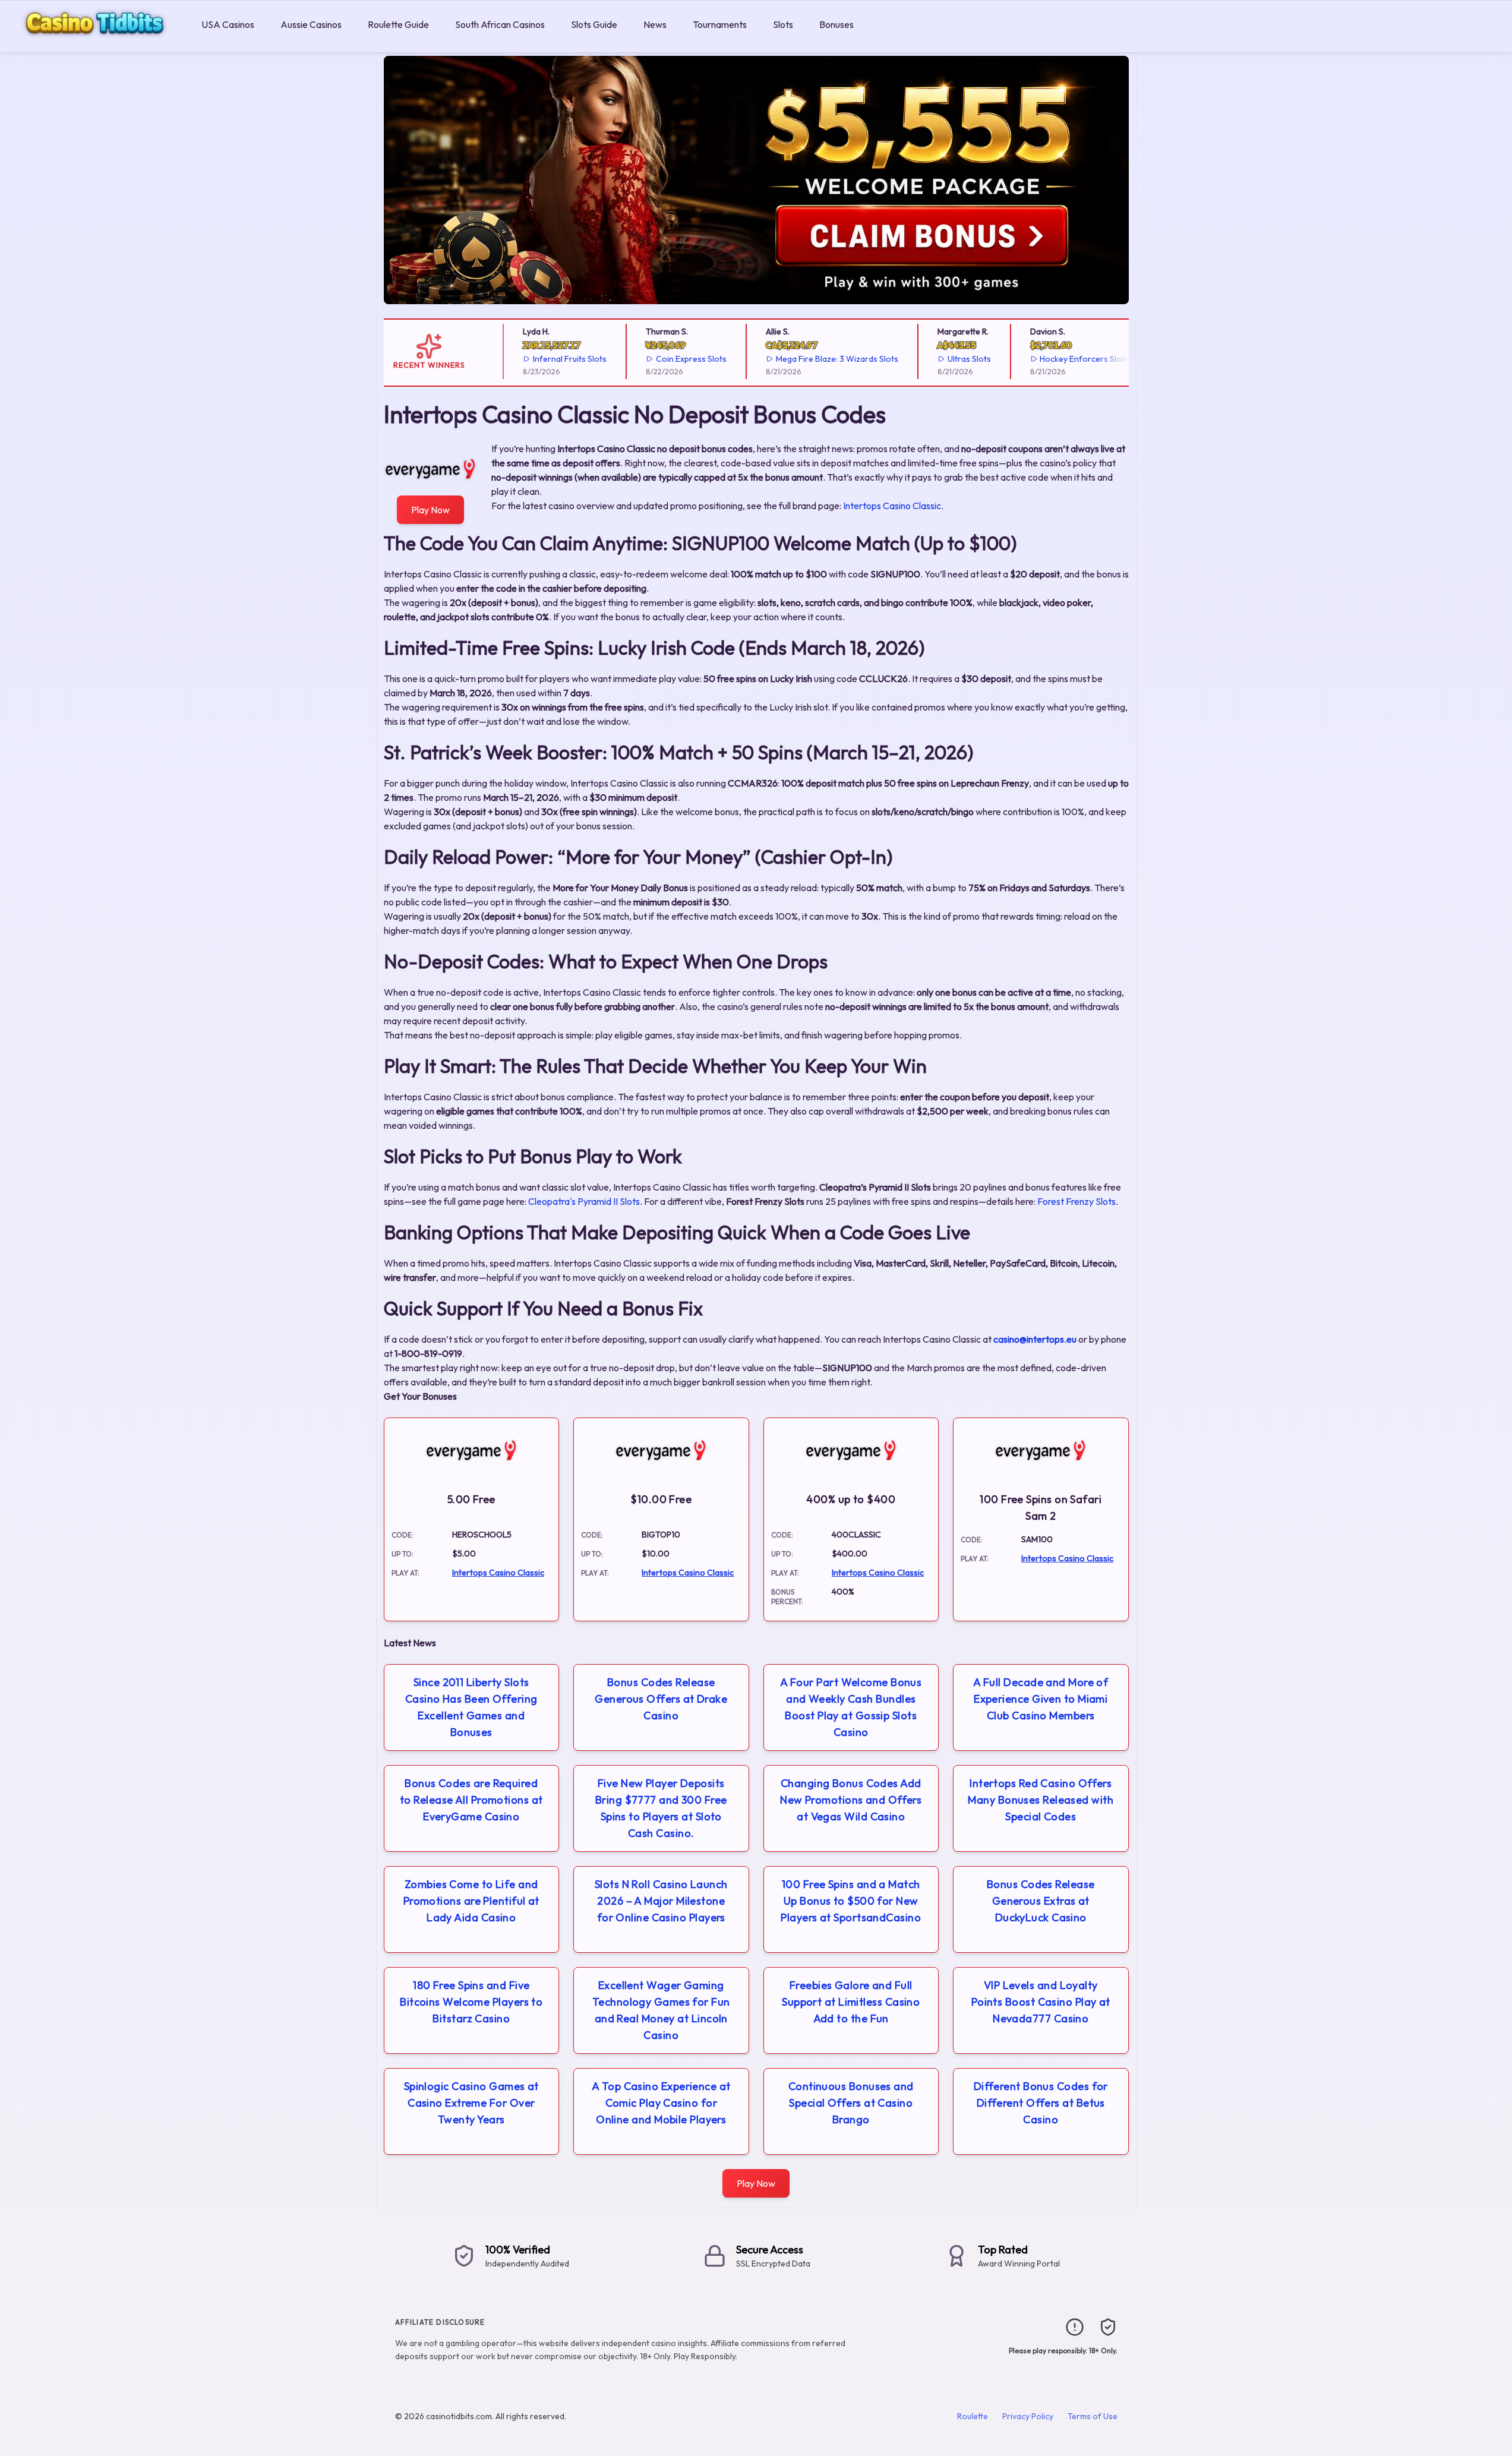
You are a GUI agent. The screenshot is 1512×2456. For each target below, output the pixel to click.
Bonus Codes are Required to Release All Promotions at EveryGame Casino (471, 1800)
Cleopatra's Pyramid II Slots (584, 1201)
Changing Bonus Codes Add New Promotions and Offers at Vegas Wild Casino (851, 1800)
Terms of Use (1093, 2416)
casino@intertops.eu (1035, 1339)
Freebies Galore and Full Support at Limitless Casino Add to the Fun (851, 2002)
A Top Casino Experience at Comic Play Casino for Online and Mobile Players (661, 2103)
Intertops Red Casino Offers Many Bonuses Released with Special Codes (1041, 1800)
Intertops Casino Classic (892, 506)
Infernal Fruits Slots (547, 359)
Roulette (973, 2416)
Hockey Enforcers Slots (1061, 359)
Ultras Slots (946, 359)
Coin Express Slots (667, 359)
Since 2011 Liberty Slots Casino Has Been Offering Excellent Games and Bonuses (471, 1707)
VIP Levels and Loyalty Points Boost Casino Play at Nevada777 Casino (1041, 2002)
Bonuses (837, 24)
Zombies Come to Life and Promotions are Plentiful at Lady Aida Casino (471, 1901)
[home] (98, 44)
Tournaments (720, 24)
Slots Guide (594, 24)
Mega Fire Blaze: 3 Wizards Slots (813, 359)
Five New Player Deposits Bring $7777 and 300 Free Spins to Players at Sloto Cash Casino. (661, 1808)
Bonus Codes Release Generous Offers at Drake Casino (661, 1699)
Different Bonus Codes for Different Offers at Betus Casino (1041, 2103)
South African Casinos (500, 24)
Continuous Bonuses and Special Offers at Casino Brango (851, 2103)
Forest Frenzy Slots (1077, 1201)
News (655, 24)
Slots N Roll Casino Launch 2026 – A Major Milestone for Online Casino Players (661, 1901)
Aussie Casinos (311, 24)
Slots (783, 24)
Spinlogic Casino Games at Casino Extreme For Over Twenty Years (471, 2103)
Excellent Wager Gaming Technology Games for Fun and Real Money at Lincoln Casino (661, 2010)
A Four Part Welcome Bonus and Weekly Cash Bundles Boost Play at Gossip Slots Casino (851, 1707)
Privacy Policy (1028, 2416)
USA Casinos (228, 24)
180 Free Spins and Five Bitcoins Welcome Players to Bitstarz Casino (471, 2002)
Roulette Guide (398, 24)
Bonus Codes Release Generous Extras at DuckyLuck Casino (1041, 1901)
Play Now (430, 510)
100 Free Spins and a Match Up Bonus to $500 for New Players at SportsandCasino (851, 1901)
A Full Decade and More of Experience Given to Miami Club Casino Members (1041, 1699)
